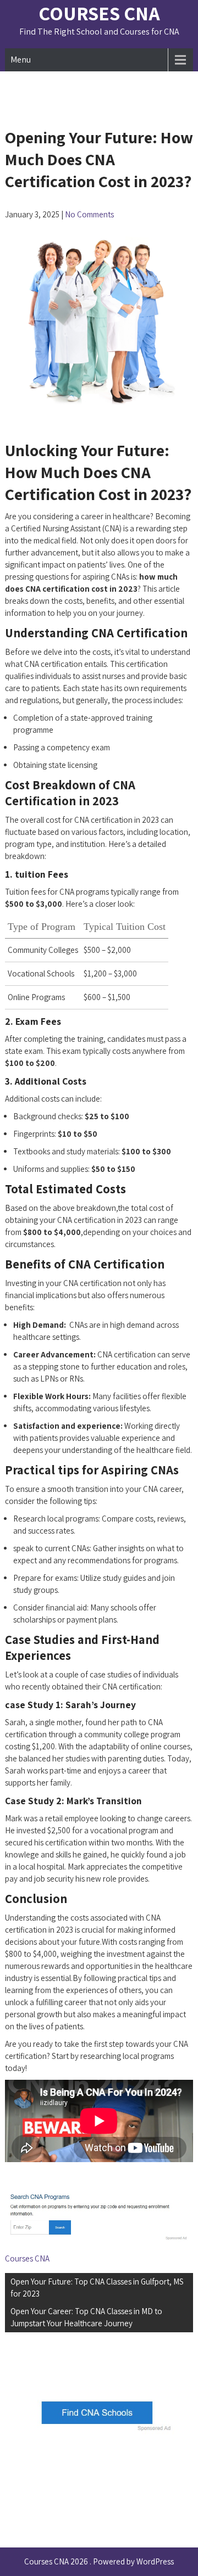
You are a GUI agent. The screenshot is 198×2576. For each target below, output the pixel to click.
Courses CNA (99, 13)
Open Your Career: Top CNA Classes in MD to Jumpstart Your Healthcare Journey (86, 2317)
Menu (21, 60)
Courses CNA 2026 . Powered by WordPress (99, 2561)
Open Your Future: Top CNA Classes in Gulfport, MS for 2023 (97, 2288)
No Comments (89, 214)
